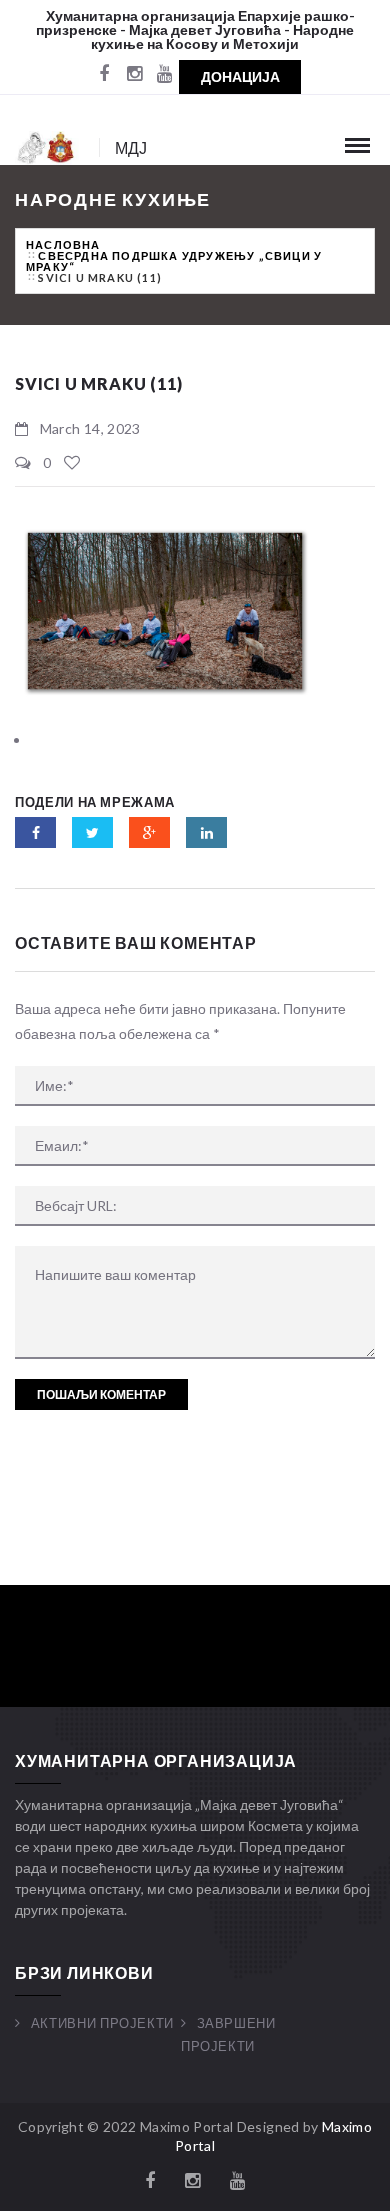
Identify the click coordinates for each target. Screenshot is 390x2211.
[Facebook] (104, 75)
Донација (240, 76)
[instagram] (134, 75)
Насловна (63, 244)
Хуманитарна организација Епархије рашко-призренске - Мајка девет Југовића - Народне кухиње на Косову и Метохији (195, 29)
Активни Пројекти (102, 2023)
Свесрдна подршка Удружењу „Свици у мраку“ (174, 261)
